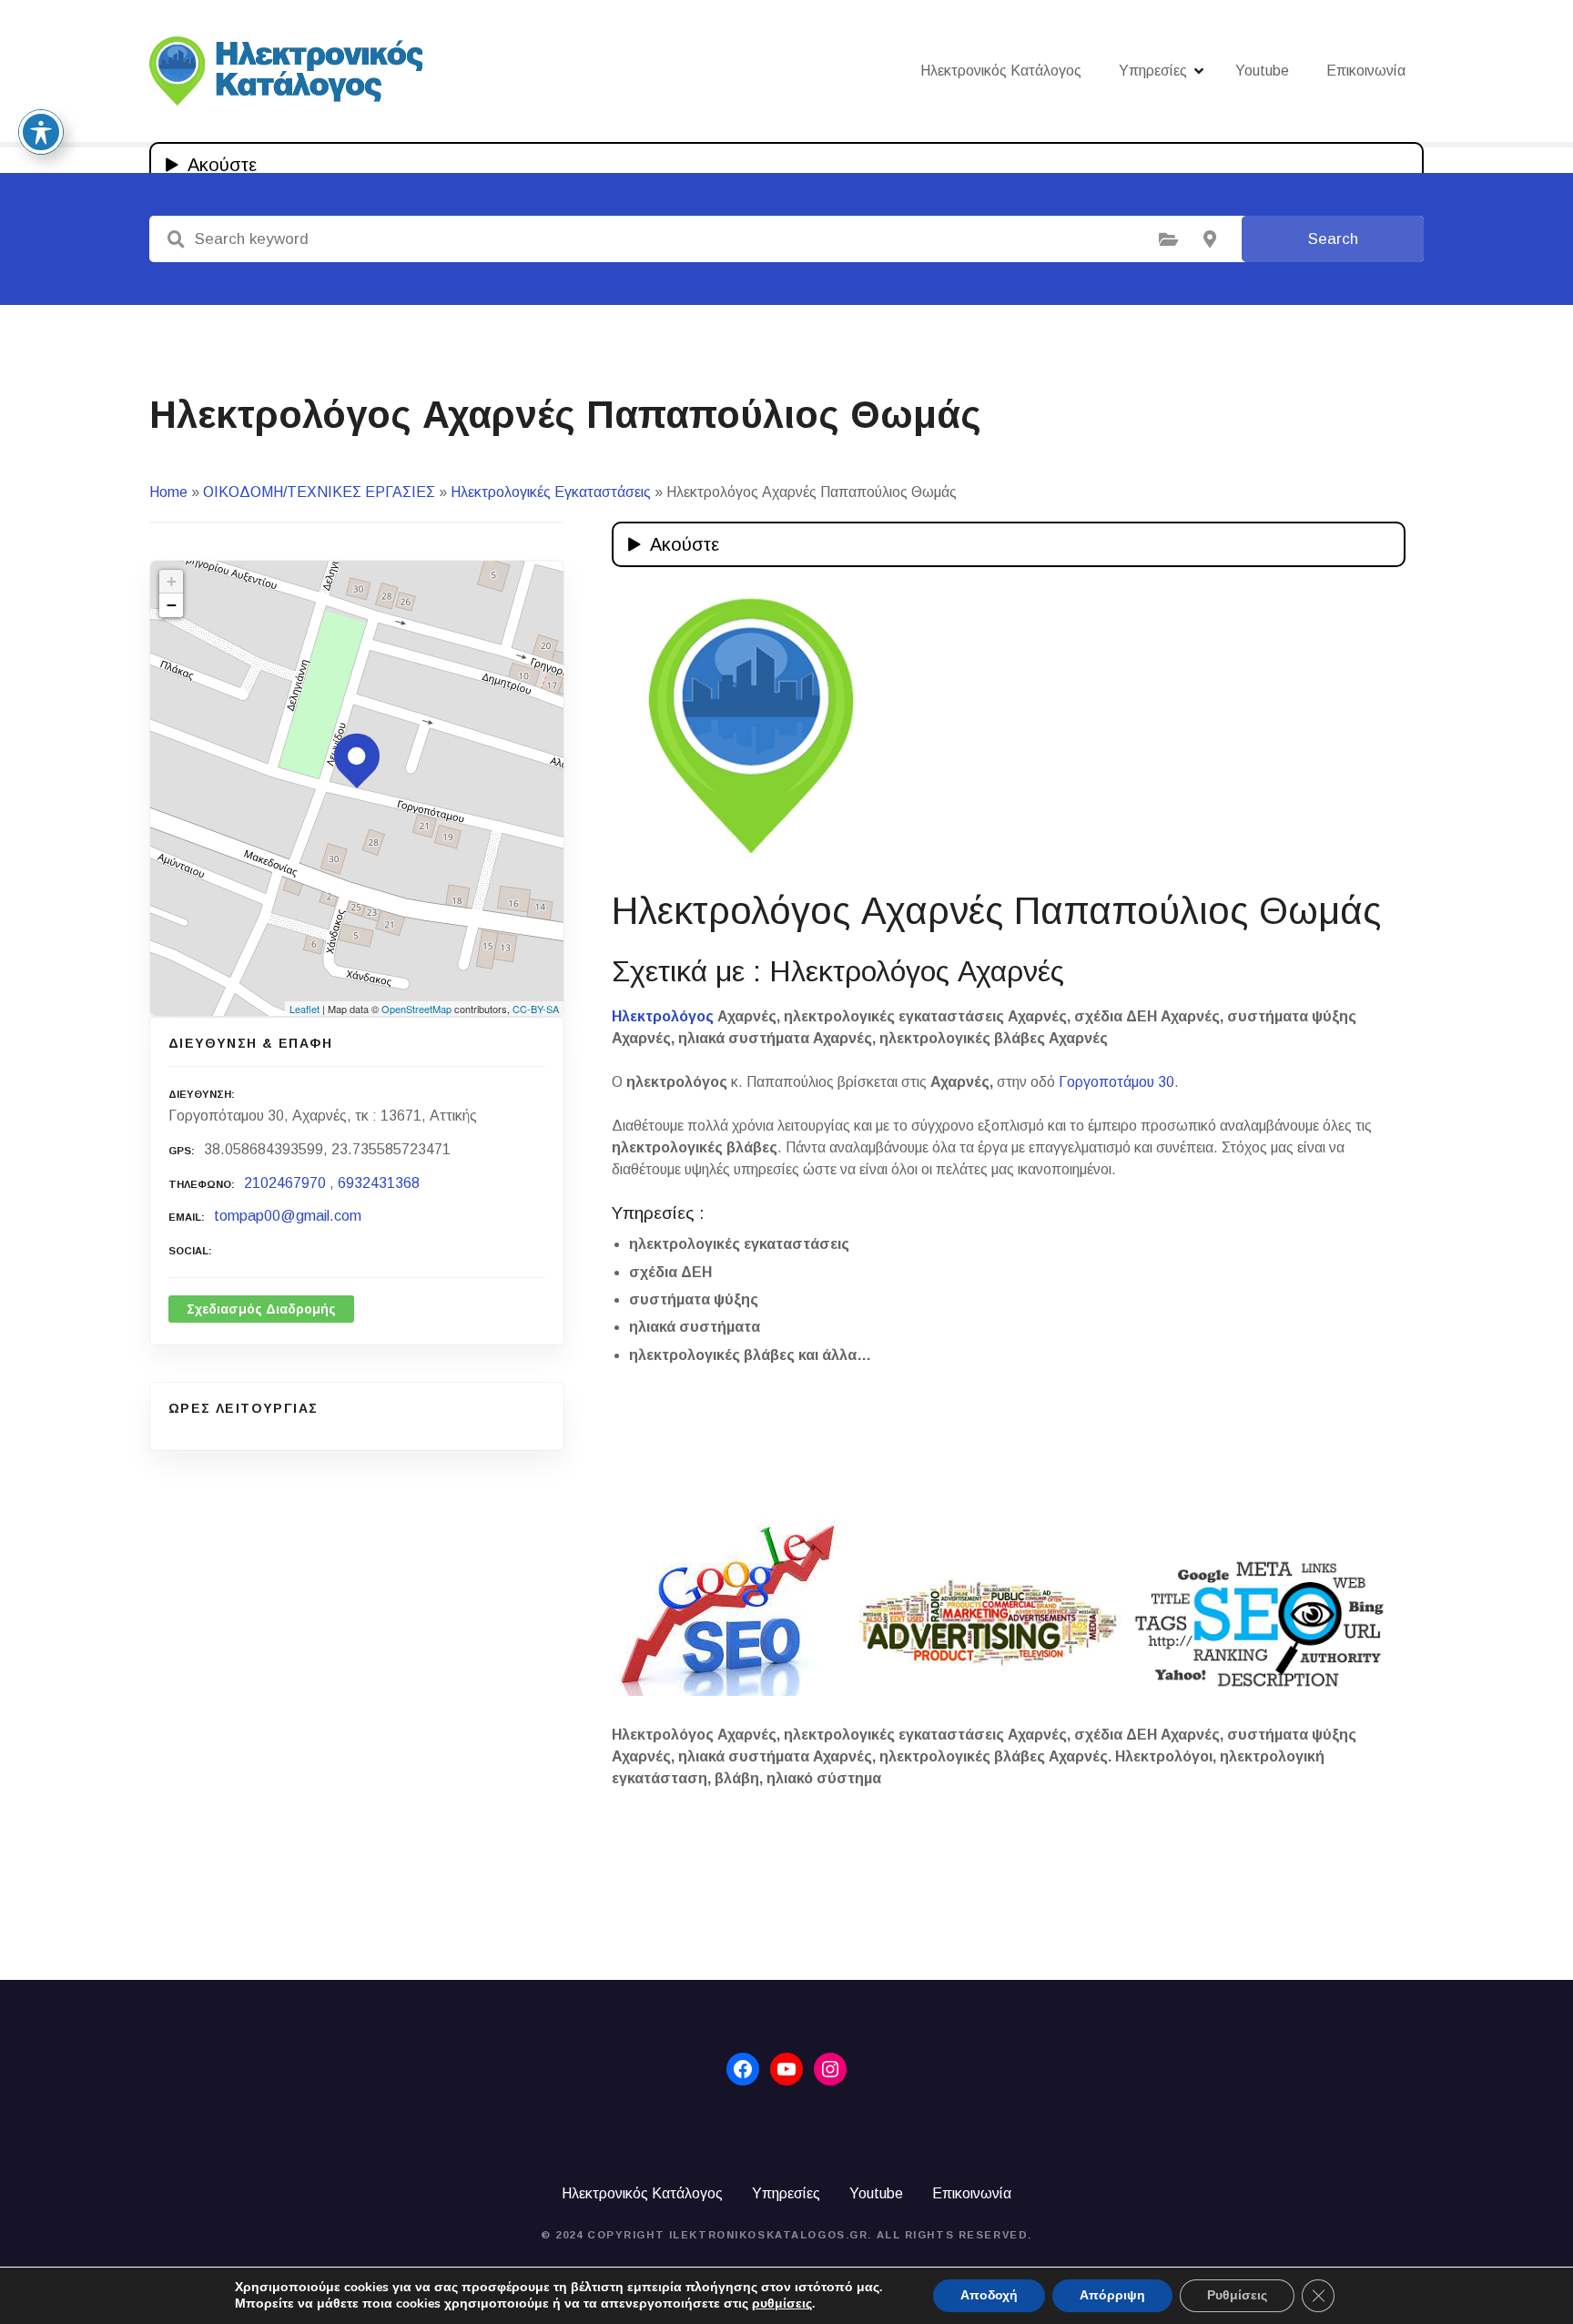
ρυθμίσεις (782, 2304)
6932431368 (379, 1183)
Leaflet (304, 1009)
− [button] (172, 605)
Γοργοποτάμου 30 (1116, 1082)
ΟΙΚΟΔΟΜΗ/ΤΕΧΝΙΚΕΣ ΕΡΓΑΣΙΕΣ (319, 492)
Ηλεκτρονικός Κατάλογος (1001, 71)
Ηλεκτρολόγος (663, 1016)
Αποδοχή (989, 2295)
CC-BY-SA (536, 1009)
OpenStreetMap (416, 1009)
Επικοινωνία (1366, 71)
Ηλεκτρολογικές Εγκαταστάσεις (551, 492)
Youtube (1262, 71)
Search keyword (176, 239)
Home (168, 492)
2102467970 (285, 1183)
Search (1333, 239)
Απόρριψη (1112, 2295)
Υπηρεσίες (1153, 71)
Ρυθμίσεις (1237, 2295)
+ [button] (172, 581)
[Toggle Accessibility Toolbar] (41, 132)
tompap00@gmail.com (288, 1216)
